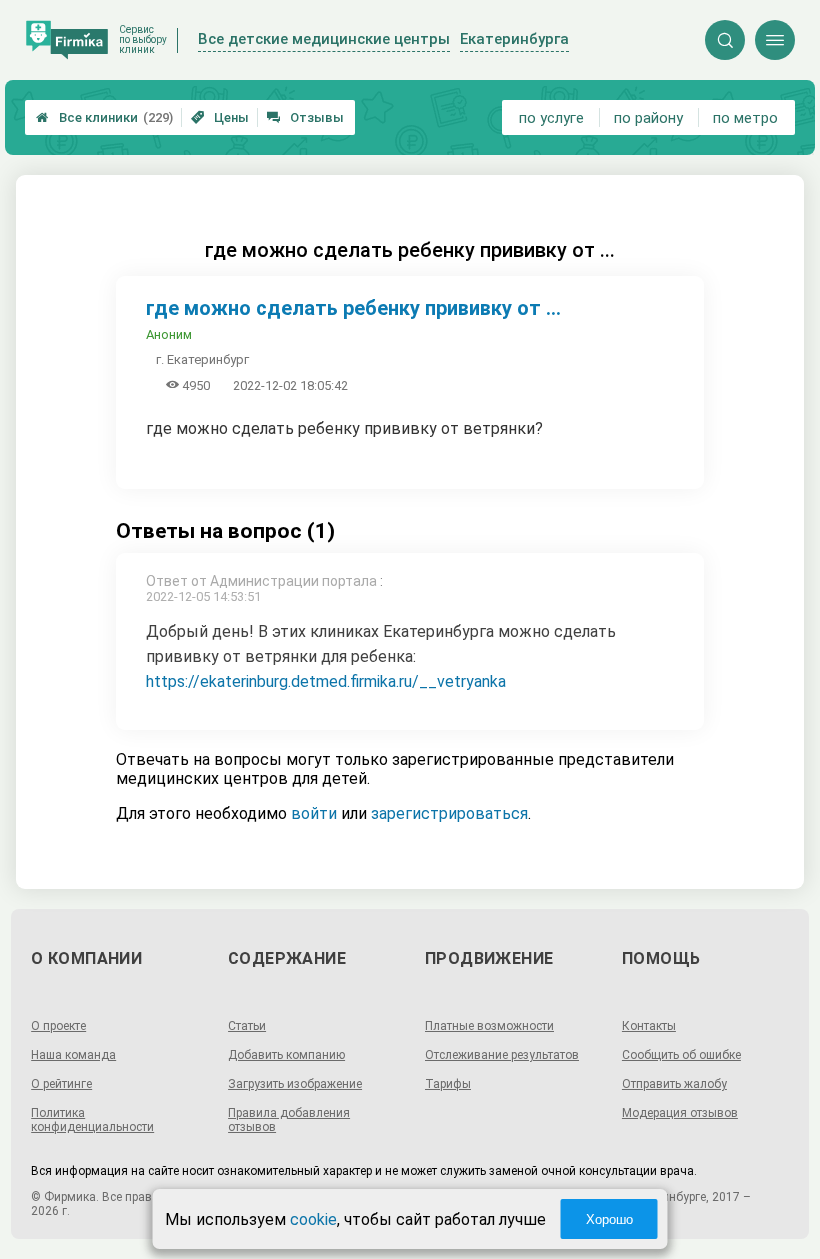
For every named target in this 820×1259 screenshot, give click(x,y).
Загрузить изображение (295, 1084)
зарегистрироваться (449, 813)
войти (314, 813)
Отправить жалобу (674, 1084)
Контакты (649, 1026)
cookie (313, 1219)
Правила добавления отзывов (289, 1120)
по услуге (551, 118)
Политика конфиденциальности (92, 1120)
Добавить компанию (286, 1055)
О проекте (58, 1026)
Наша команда (73, 1055)
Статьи (247, 1026)
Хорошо (609, 1219)
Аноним (169, 334)
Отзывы (305, 117)
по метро (745, 118)
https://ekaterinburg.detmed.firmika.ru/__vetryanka (326, 681)
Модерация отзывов (680, 1113)
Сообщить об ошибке (681, 1055)
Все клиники (104, 117)
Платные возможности (489, 1026)
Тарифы (448, 1084)
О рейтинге (61, 1084)
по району (648, 118)
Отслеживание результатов (502, 1055)
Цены (220, 117)
